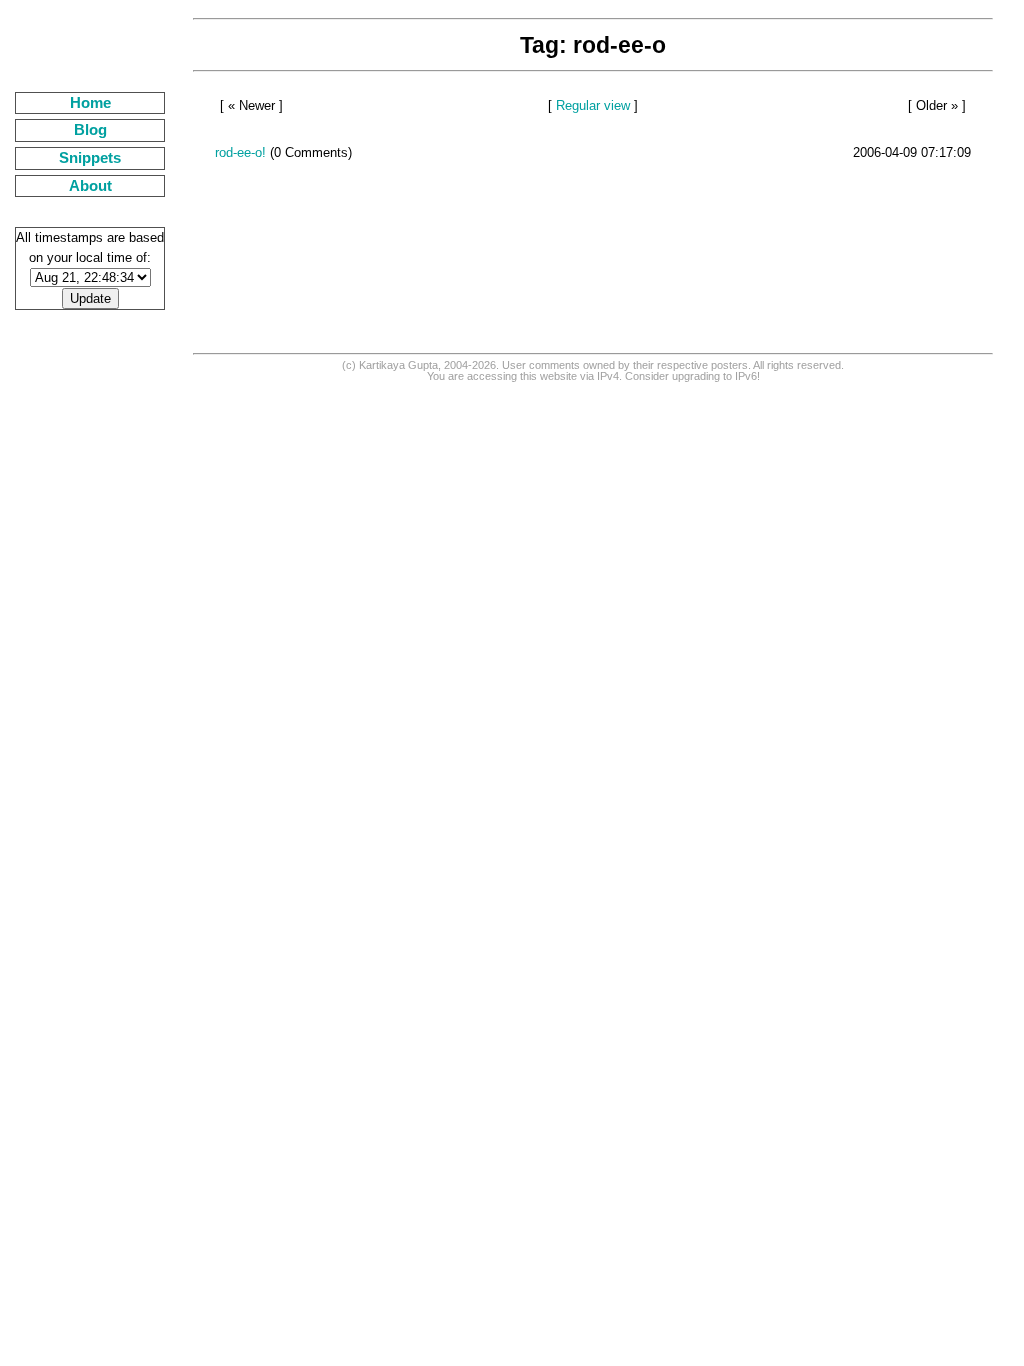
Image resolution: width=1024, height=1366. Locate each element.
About (90, 186)
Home (90, 103)
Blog (90, 130)
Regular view (593, 105)
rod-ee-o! (240, 152)
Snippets (90, 158)
